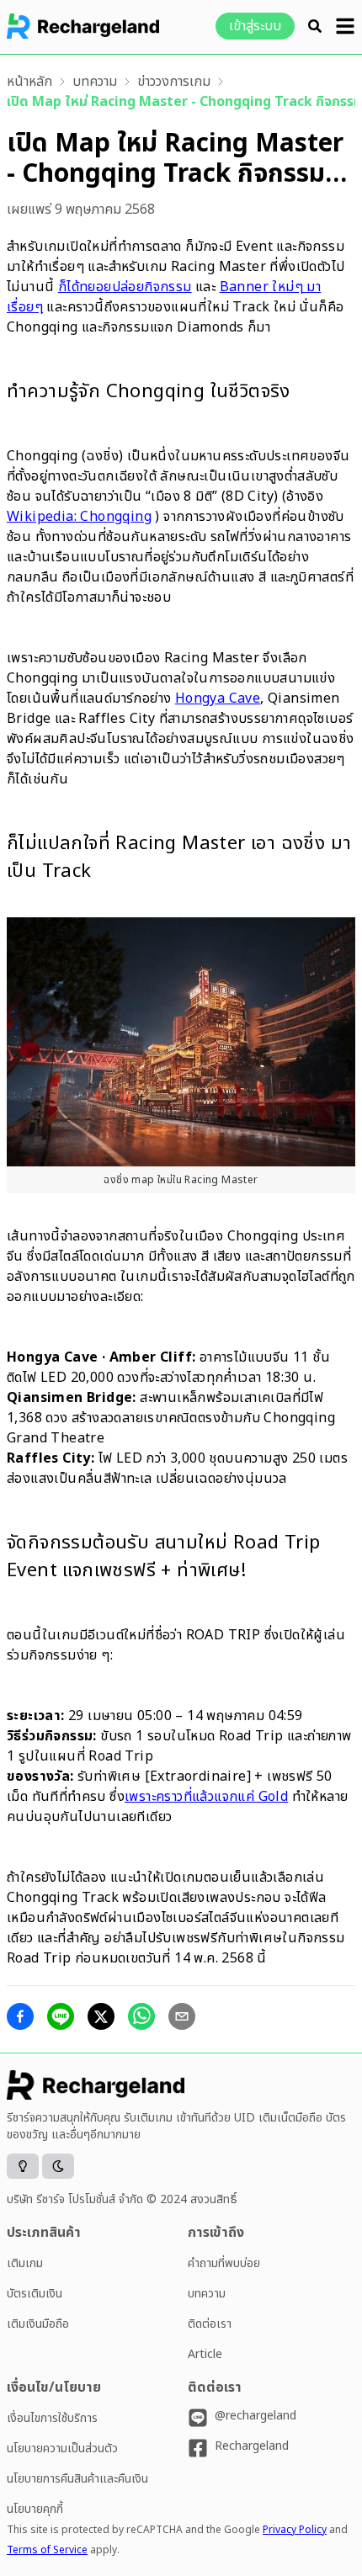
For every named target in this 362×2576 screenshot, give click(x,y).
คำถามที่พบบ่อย (224, 2263)
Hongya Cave (218, 698)
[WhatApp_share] (141, 2016)
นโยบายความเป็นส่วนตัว (62, 2449)
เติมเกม (25, 2263)
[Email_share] (182, 2016)
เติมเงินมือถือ (38, 2324)
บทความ (95, 82)
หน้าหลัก (29, 82)
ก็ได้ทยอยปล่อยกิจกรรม (125, 287)
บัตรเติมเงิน (35, 2294)
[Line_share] (61, 2016)
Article (205, 2354)
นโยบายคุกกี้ (35, 2509)
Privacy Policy (295, 2530)
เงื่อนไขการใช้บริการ (52, 2418)
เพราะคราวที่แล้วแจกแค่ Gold (206, 1797)
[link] (29, 82)
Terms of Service (47, 2550)
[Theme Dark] (58, 2166)
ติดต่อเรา (210, 2324)
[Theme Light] (23, 2166)
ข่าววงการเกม (174, 82)
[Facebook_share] (20, 2016)
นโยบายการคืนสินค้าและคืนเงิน (77, 2479)
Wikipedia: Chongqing (79, 517)
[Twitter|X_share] (101, 2016)
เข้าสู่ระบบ (255, 26)
